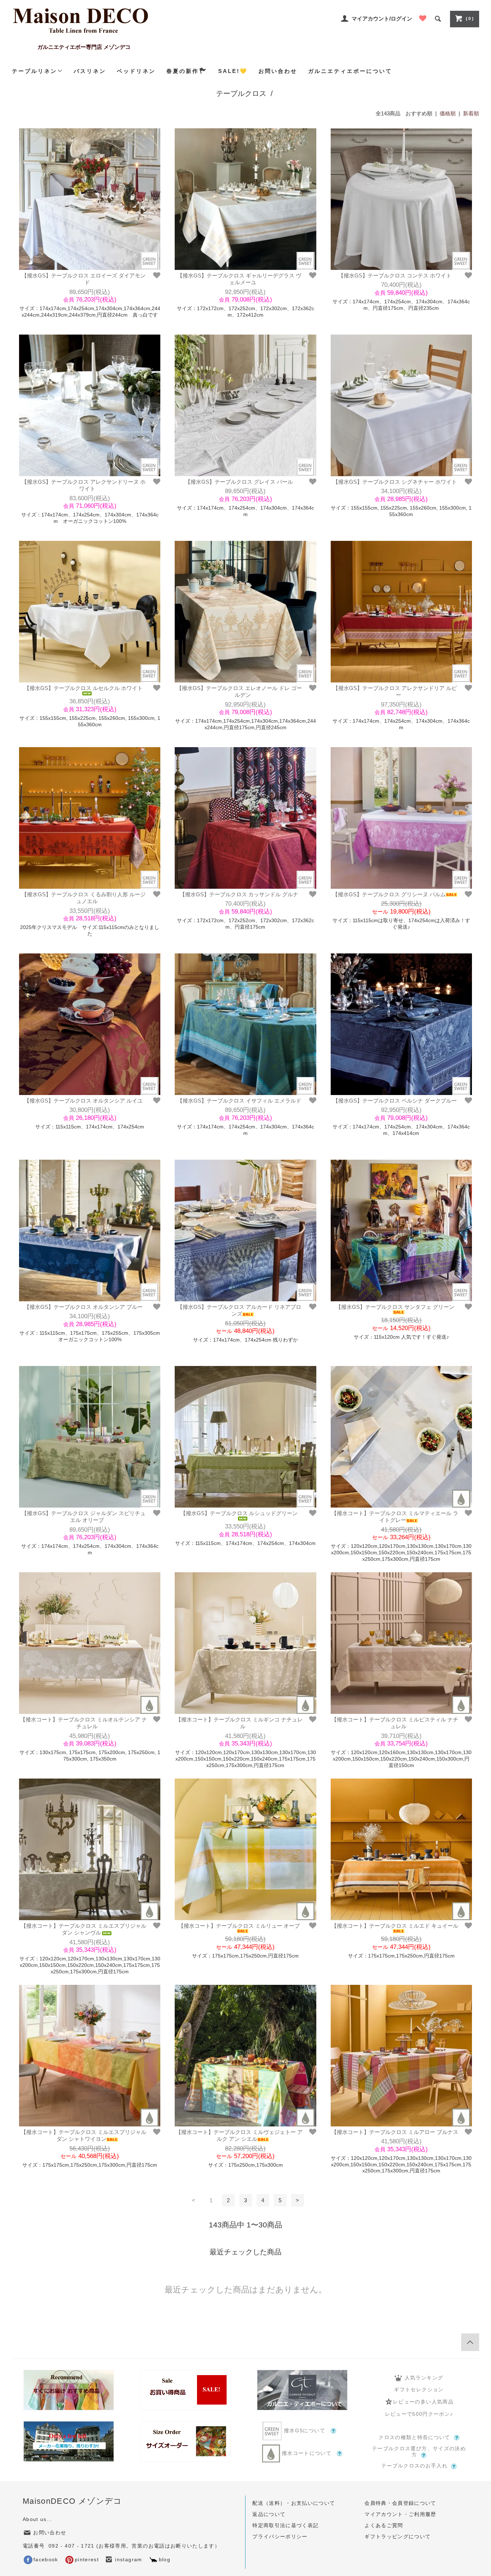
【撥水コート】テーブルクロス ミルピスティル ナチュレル (395, 1723)
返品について (269, 2514)
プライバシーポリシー (280, 2537)
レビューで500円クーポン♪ (419, 2414)
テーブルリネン (35, 71)
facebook (46, 2560)
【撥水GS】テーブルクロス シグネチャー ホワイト (395, 482)
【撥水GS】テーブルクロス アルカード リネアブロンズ (239, 1310)
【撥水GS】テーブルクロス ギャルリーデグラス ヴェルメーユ (239, 279)
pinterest (87, 2560)
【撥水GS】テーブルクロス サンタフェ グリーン (395, 1307)
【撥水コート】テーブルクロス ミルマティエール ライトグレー (395, 1517)
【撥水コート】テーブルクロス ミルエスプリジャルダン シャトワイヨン (84, 2136)
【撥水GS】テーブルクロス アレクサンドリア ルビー (395, 692)
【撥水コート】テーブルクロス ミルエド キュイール (395, 1926)
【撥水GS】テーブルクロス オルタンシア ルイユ (83, 1101)
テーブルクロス (241, 93)
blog (165, 2560)
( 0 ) (470, 19)
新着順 (471, 113)
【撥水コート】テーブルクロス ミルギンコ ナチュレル (239, 1723)
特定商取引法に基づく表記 (285, 2526)
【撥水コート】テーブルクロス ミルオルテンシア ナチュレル (84, 1723)
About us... (38, 2519)
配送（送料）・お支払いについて (294, 2503)
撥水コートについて (307, 2453)
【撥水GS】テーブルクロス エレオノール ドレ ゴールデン (239, 692)
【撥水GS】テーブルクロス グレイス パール (239, 482)
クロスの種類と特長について (414, 2437)
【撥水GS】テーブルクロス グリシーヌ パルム (389, 894)
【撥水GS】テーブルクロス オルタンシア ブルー (83, 1307)
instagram (128, 2560)
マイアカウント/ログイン (382, 19)
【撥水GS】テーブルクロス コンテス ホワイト (395, 275)
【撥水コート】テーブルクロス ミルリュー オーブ (239, 1926)
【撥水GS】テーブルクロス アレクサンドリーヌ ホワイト (84, 485)
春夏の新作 (183, 71)
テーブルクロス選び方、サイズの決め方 (419, 2452)
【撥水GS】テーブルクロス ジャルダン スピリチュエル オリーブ (84, 1517)
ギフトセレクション (419, 2390)
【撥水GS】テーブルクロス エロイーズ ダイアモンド (84, 279)
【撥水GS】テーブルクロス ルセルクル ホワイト (83, 688)
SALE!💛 (233, 71)
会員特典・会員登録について (400, 2503)
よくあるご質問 (384, 2526)
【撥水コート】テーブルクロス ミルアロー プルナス (395, 2132)
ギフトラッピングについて (398, 2537)
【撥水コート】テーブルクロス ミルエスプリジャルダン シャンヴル (84, 1929)
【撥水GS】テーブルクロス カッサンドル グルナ (239, 894)
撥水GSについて (305, 2431)
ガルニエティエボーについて (350, 71)
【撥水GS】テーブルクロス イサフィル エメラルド (239, 1101)
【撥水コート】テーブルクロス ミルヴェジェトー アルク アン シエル (239, 2136)
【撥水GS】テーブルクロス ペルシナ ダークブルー (395, 1101)
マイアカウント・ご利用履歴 (400, 2514)
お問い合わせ (278, 71)
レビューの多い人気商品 (423, 2402)
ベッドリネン (136, 71)
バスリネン (90, 71)
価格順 (448, 113)
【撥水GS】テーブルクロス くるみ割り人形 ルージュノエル (84, 898)
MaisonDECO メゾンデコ (72, 2501)
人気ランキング (424, 2378)
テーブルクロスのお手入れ (414, 2466)
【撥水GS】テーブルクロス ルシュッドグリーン (239, 1513)
